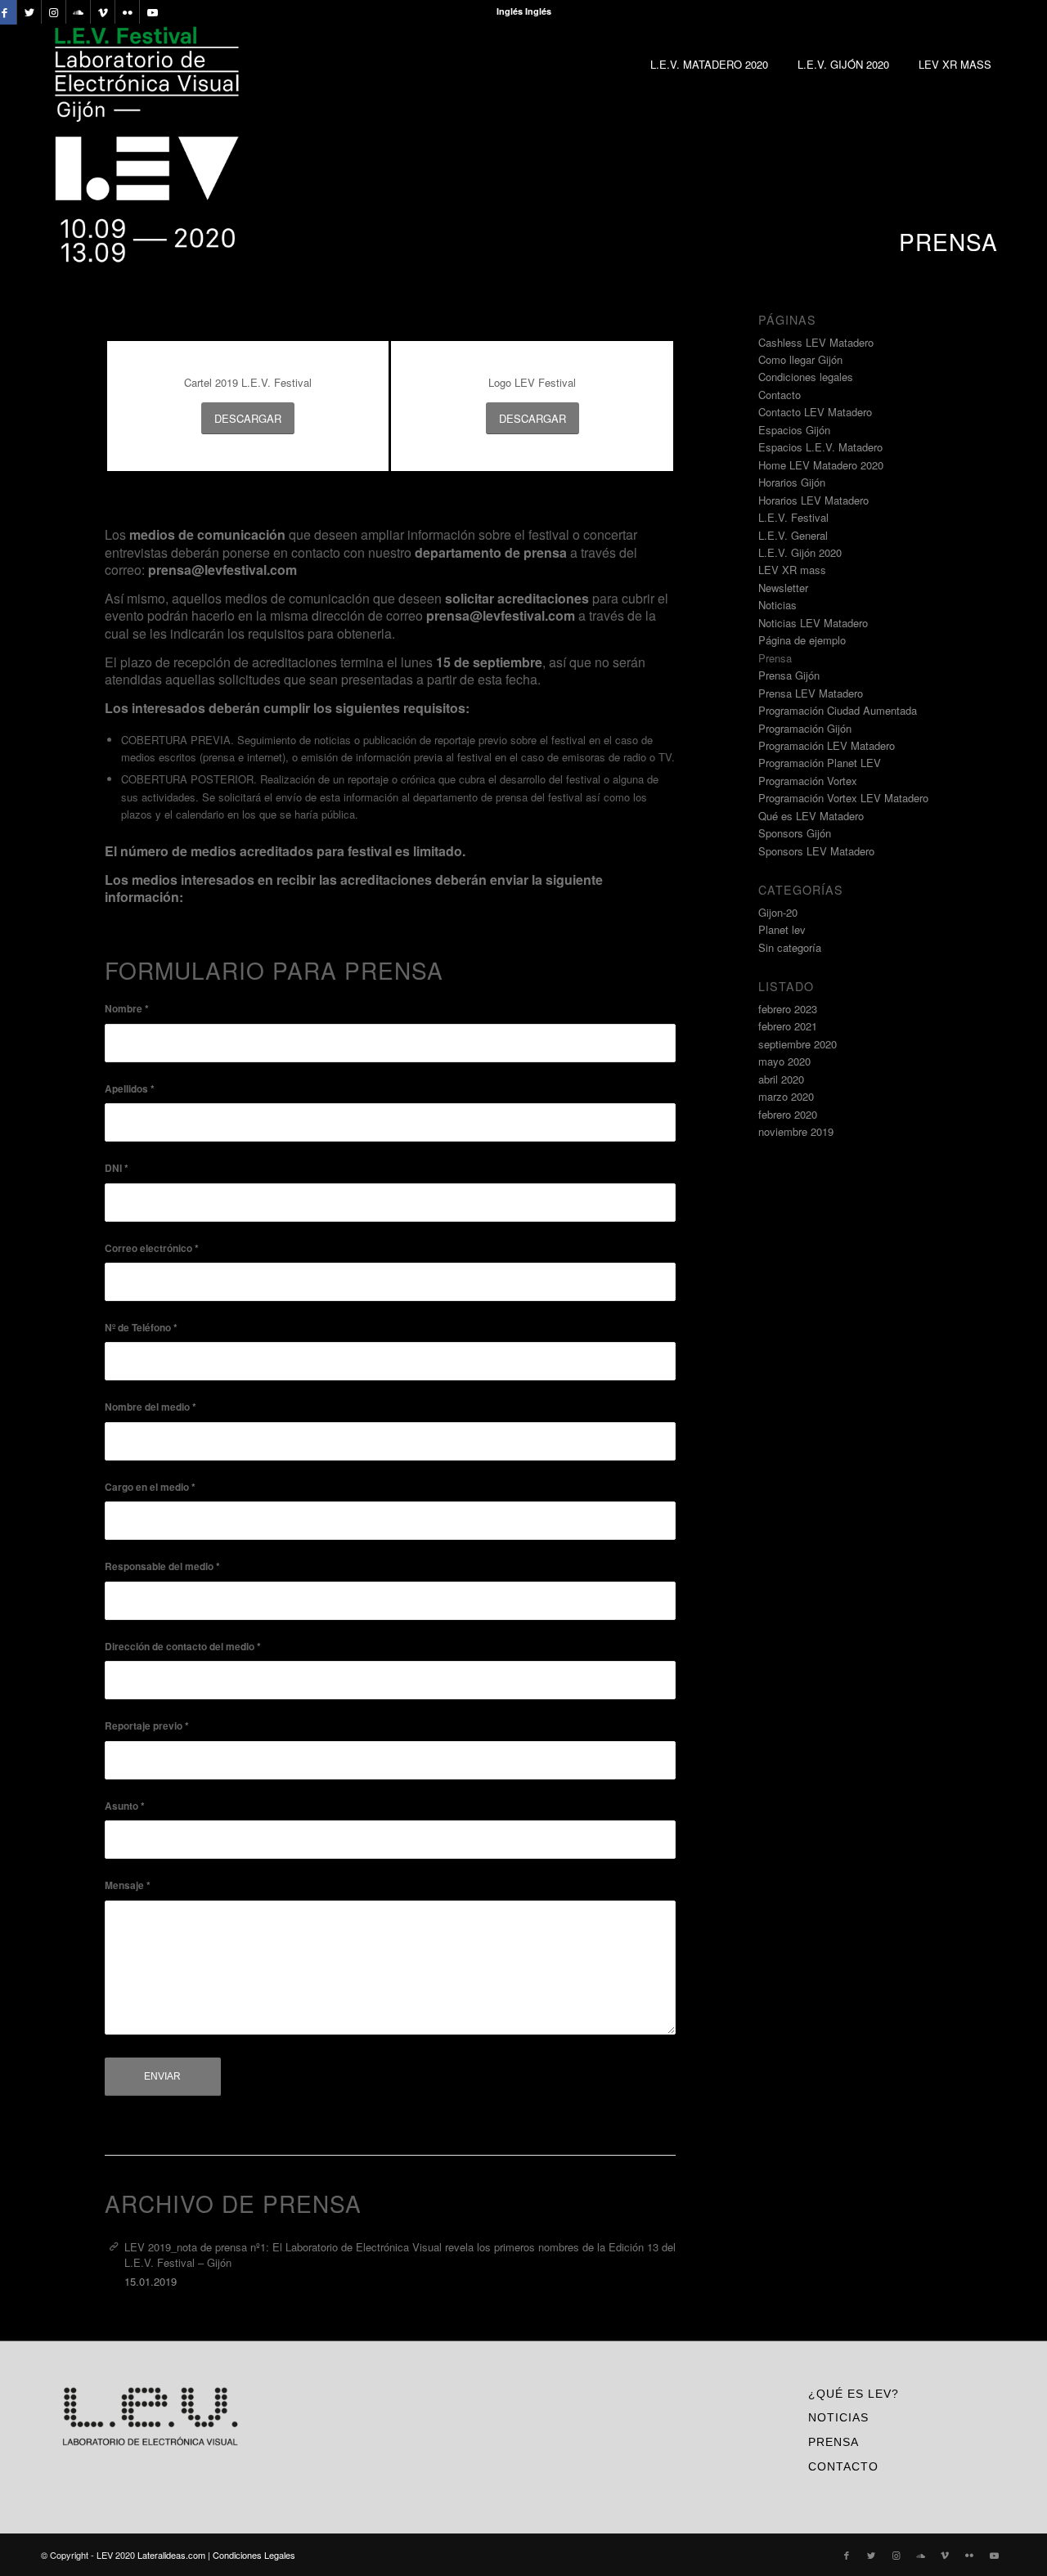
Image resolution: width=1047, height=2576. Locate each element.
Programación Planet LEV (820, 763)
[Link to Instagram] (54, 12)
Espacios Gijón (794, 430)
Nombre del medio (151, 1407)
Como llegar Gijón (800, 359)
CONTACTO (843, 2466)
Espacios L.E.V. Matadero (820, 447)
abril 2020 (781, 1079)
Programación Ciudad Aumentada (838, 710)
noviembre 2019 (796, 1131)
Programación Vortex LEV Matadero (843, 798)
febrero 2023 (788, 1009)
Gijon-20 (778, 912)
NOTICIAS (838, 2417)
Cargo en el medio (150, 1487)
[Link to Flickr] (127, 12)
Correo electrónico (152, 1248)
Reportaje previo (147, 1726)
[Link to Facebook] (847, 2555)
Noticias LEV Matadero (813, 623)
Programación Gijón (805, 728)
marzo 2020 (786, 1096)
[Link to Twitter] (29, 12)
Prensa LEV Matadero (811, 693)
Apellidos (130, 1089)
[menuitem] (709, 65)
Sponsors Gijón (795, 833)
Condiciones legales (806, 377)
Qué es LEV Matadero (811, 816)
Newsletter (783, 588)
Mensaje (128, 1885)
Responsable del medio (162, 1566)
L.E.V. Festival (793, 517)
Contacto (780, 395)
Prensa (775, 658)
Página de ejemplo (802, 640)
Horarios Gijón (792, 482)
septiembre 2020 (798, 1044)
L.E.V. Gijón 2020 (800, 552)
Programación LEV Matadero (827, 745)
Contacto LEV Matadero (815, 412)
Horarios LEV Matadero (813, 500)
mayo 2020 (784, 1061)
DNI (117, 1168)
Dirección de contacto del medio (183, 1647)
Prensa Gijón (789, 675)
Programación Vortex (808, 781)
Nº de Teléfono (141, 1328)
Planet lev (782, 929)
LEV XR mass (792, 570)
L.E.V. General (793, 535)
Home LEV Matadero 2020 (821, 465)
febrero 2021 (788, 1026)
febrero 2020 (788, 1114)
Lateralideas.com (171, 2555)
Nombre (127, 1009)
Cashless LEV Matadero (816, 342)
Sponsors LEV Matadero (816, 851)
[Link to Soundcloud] (78, 12)
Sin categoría (790, 947)
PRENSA (834, 2442)
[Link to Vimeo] (103, 12)
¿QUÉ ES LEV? (854, 2394)
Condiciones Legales (254, 2555)
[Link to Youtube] (152, 12)
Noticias (777, 605)
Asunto (125, 1806)
